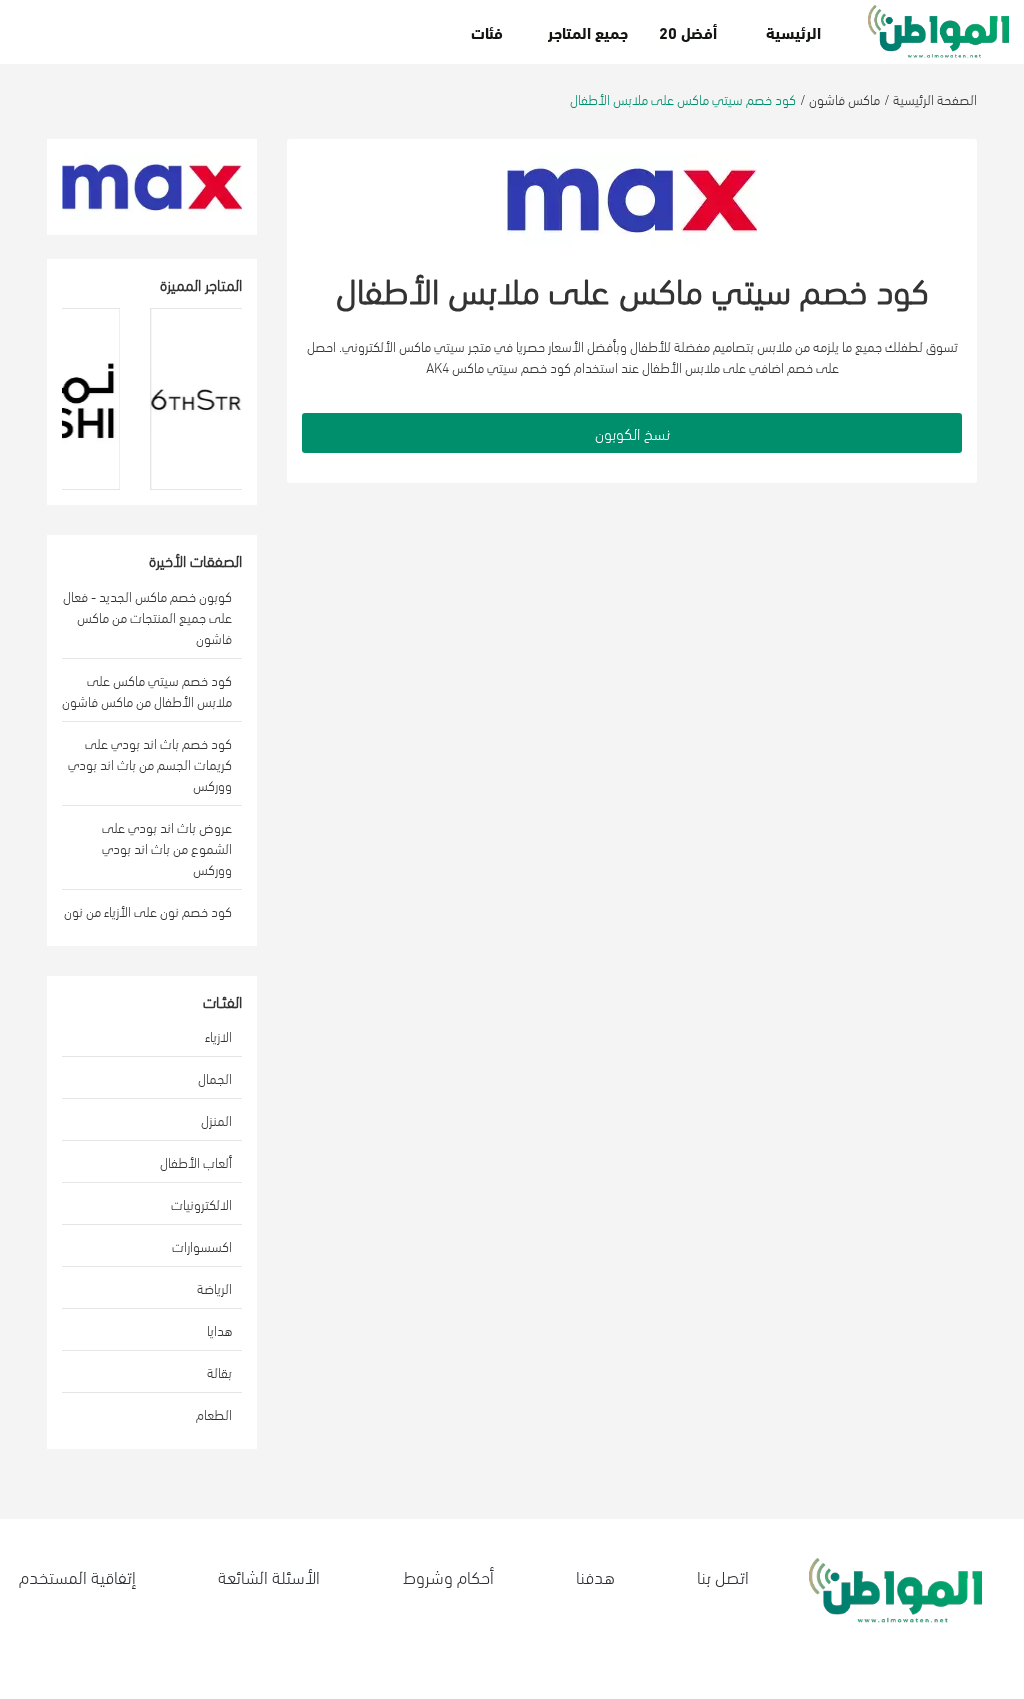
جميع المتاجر (588, 31)
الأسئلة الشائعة (269, 1575)
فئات (487, 31)
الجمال (215, 1077)
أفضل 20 (688, 31)
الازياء (218, 1035)
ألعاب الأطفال (196, 1161)
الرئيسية (793, 31)
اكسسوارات (202, 1245)
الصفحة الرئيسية (935, 98)
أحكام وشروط (448, 1575)
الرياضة (214, 1287)
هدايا (219, 1329)
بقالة (219, 1371)
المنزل (216, 1119)
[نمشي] (92, 399)
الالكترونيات (201, 1203)
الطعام (214, 1413)
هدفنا (595, 1575)
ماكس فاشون (844, 98)
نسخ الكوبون (632, 432)
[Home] (938, 31)
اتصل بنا (723, 1575)
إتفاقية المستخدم (77, 1575)
